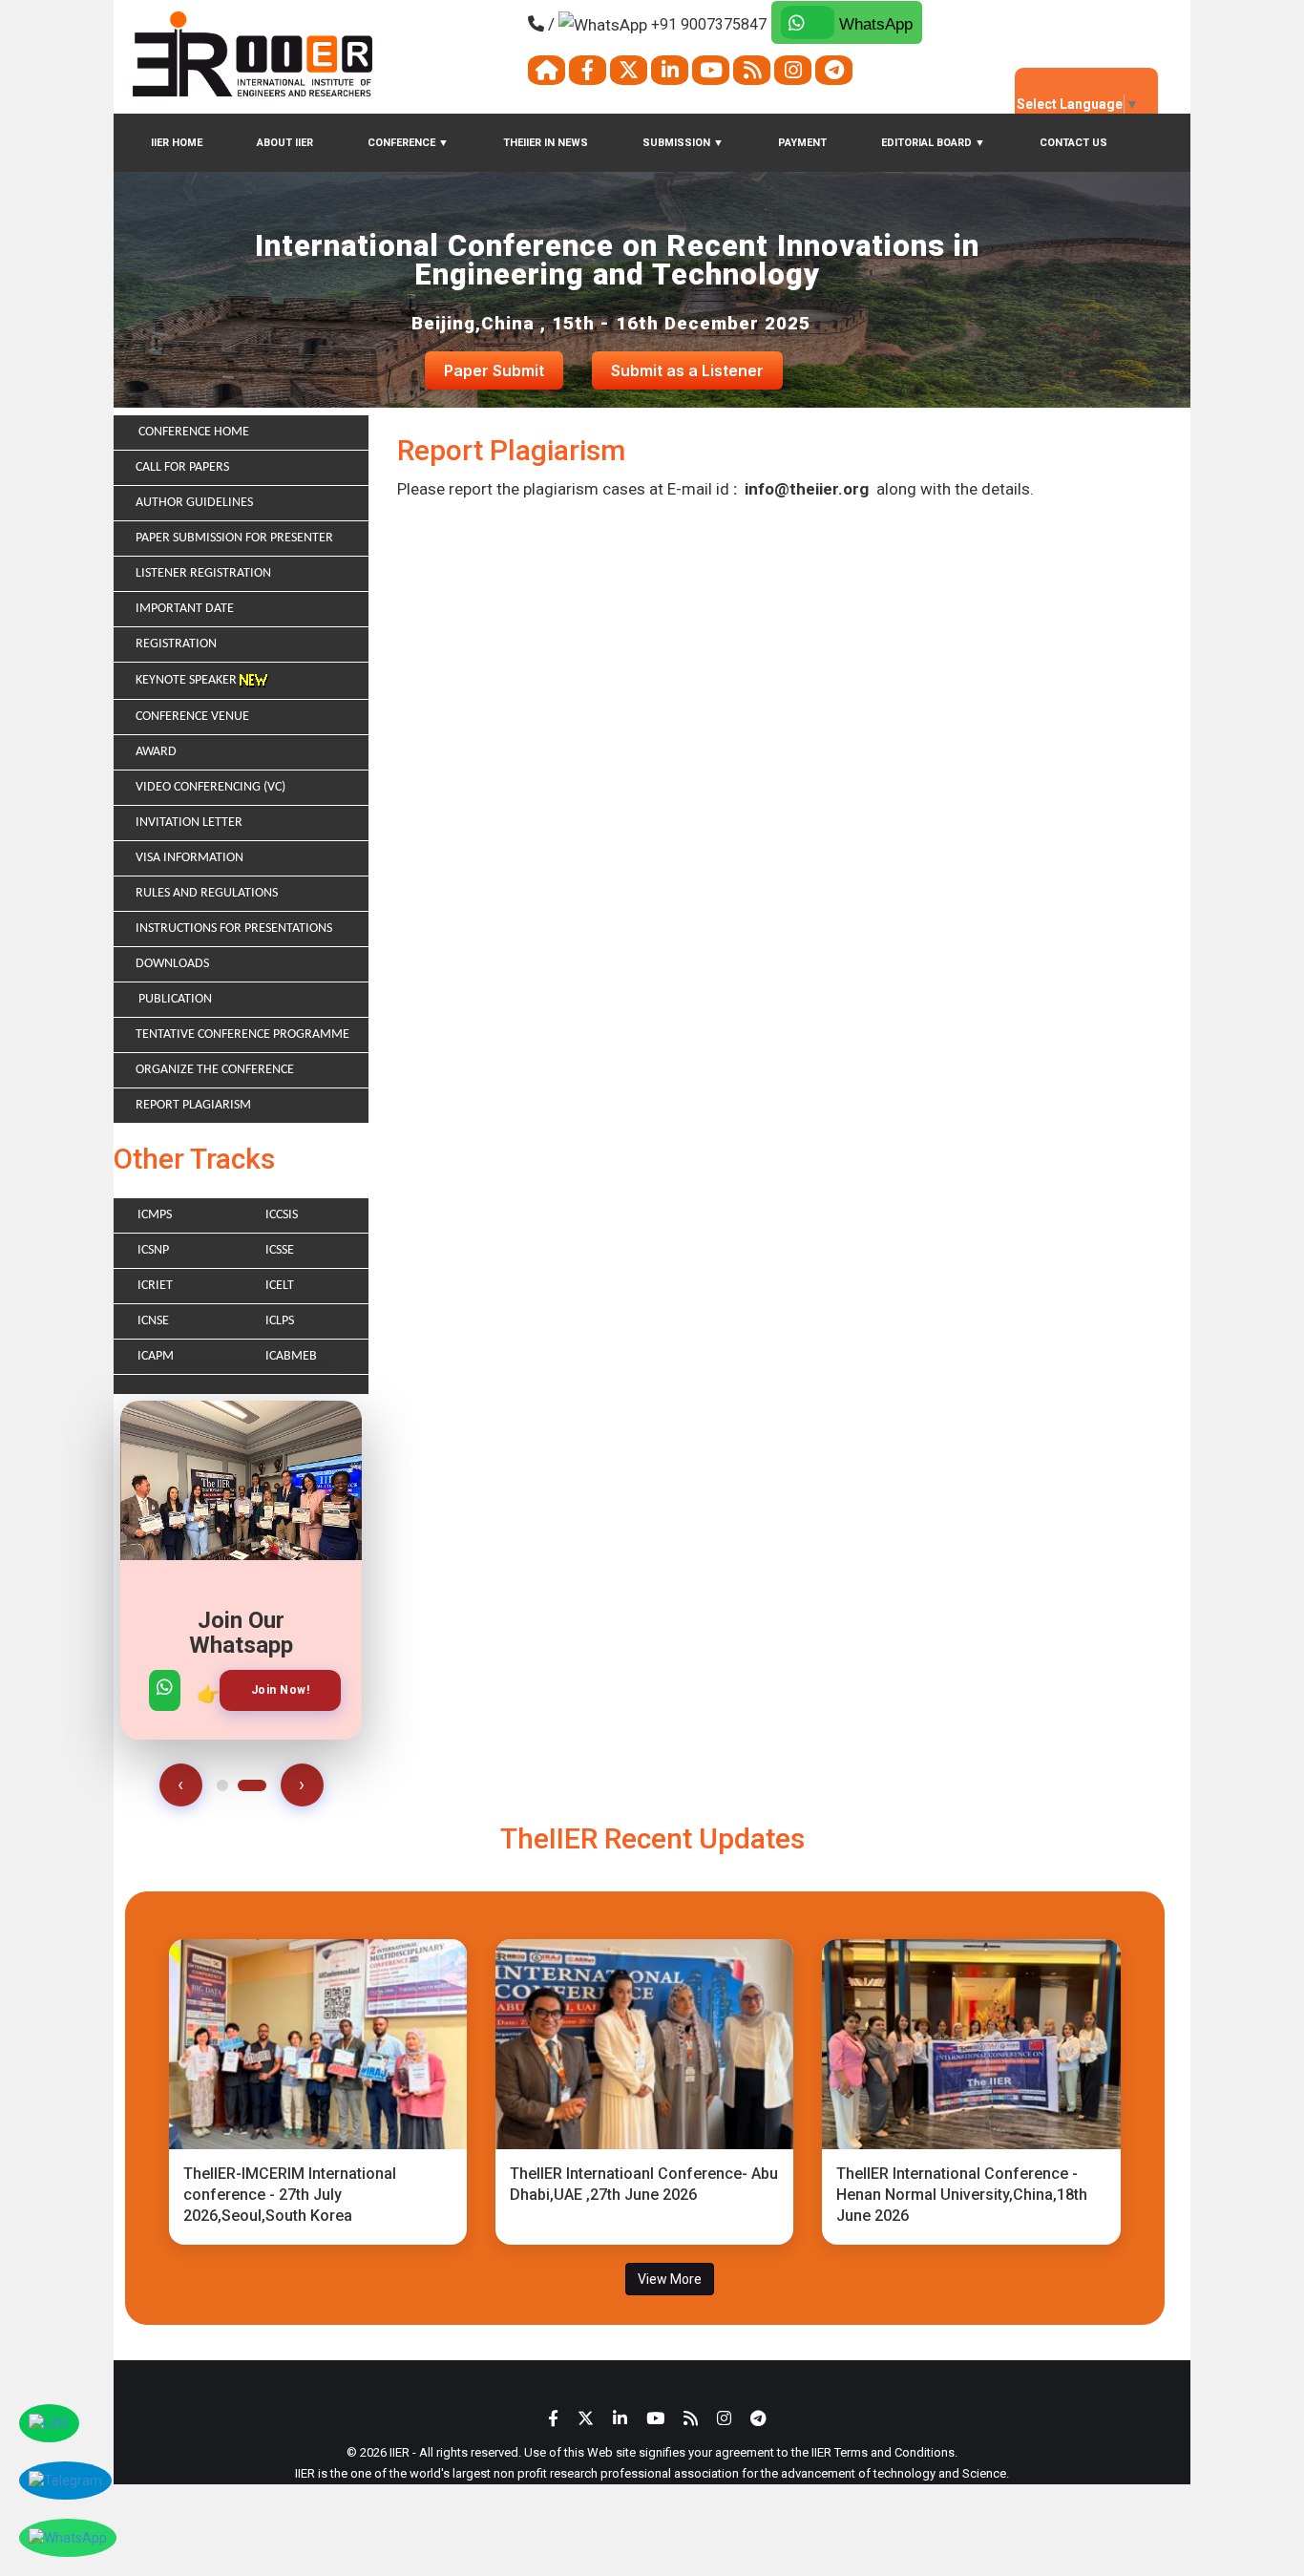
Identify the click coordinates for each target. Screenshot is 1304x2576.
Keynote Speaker (188, 680)
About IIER (285, 143)
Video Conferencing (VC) (210, 787)
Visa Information (189, 858)
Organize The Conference (215, 1070)
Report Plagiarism (193, 1105)
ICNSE (153, 1321)
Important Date (185, 609)
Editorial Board (933, 143)
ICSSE (280, 1250)
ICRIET (155, 1286)
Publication (174, 999)
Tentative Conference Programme (242, 1035)
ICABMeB (291, 1356)
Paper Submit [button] (494, 370)
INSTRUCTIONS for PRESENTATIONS (234, 929)
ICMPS (155, 1215)
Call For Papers (182, 467)
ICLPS (280, 1321)
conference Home (192, 432)
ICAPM (156, 1356)
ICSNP (153, 1250)
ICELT (280, 1286)
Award (156, 752)
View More (670, 2279)
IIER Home (177, 143)
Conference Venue (192, 717)
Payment (802, 143)
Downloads (172, 964)
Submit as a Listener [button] (687, 370)
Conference (408, 143)
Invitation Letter (189, 823)
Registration (176, 644)
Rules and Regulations (207, 893)
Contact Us (1073, 143)
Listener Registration (203, 573)
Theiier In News (546, 143)
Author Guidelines (194, 503)
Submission (683, 143)
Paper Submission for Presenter (234, 538)
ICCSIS (282, 1215)
